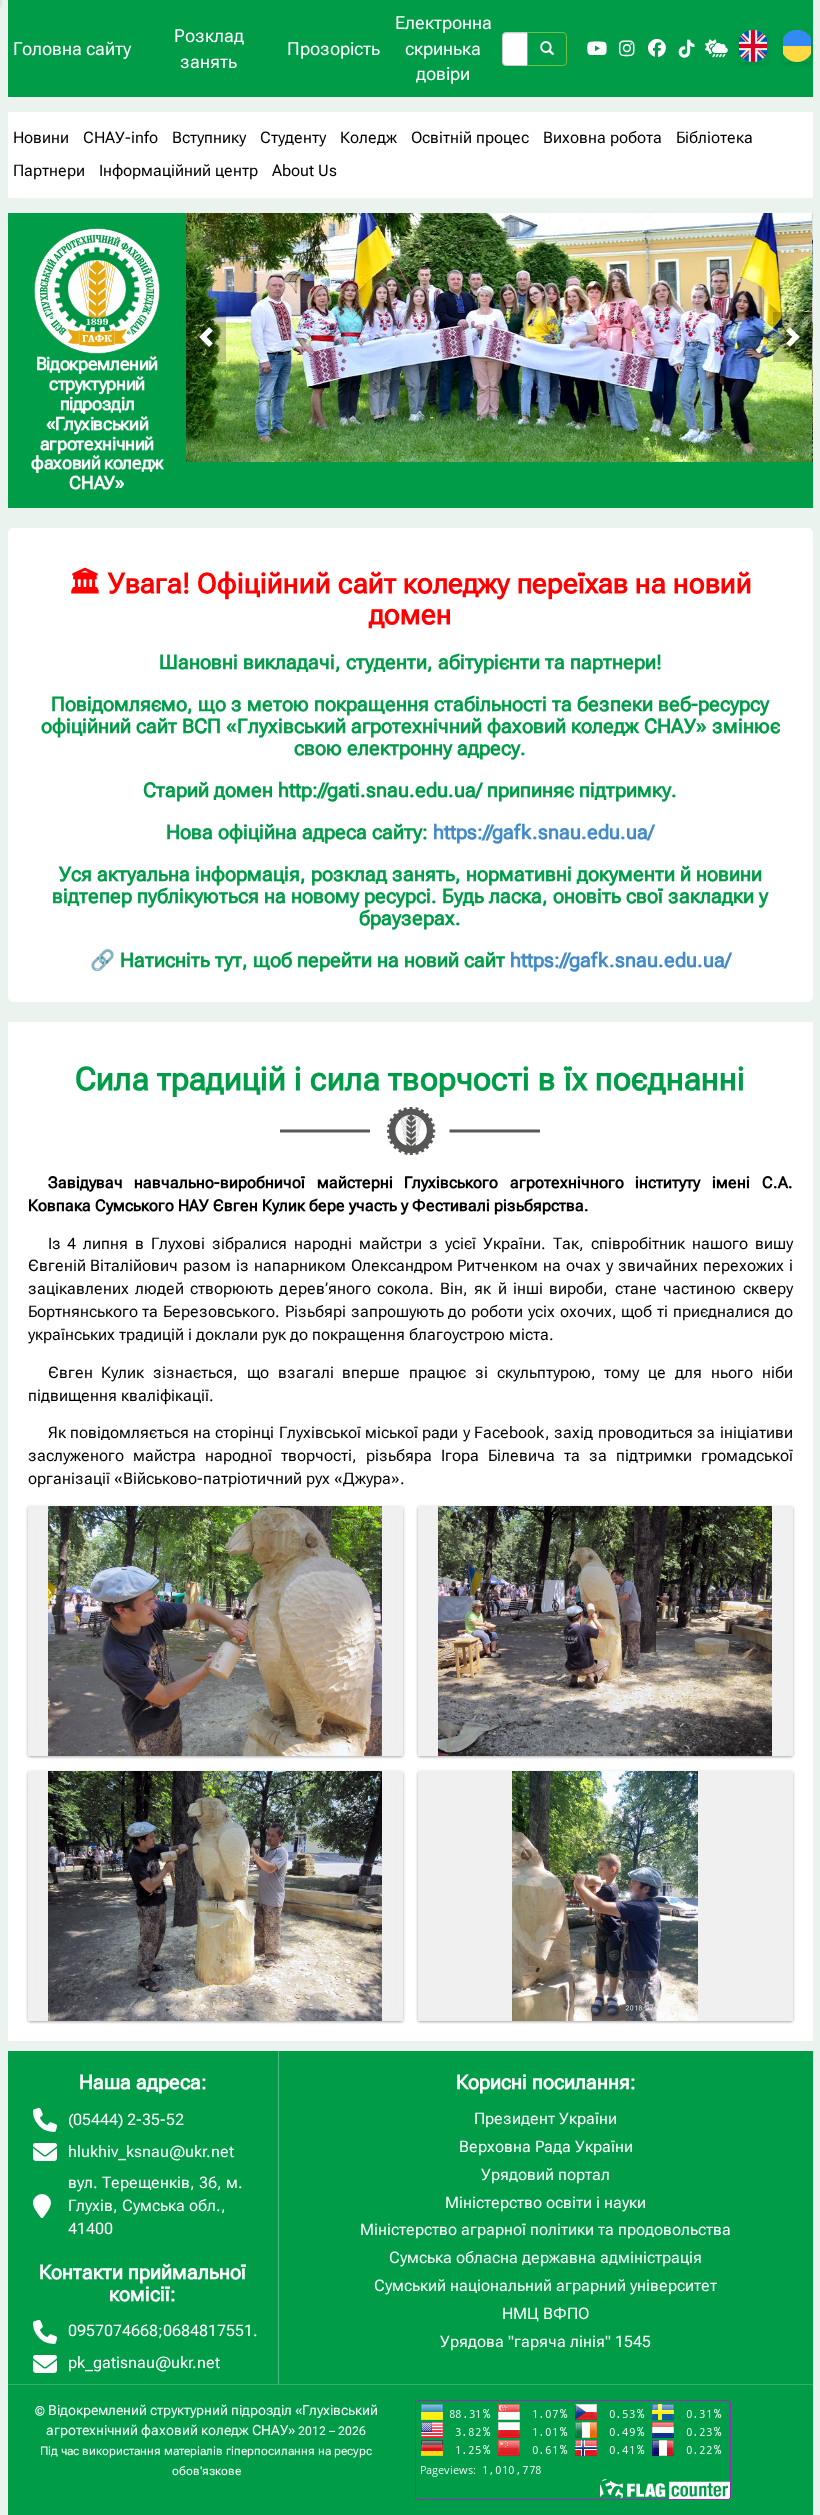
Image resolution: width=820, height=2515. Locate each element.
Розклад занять (209, 48)
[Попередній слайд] (206, 337)
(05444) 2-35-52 (126, 2119)
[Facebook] (657, 49)
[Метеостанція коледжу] (717, 49)
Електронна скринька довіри (443, 48)
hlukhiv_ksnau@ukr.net (151, 2151)
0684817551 (208, 2330)
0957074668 (113, 2330)
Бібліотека (714, 137)
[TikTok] (687, 49)
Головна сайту (72, 48)
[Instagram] (627, 49)
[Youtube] (597, 49)
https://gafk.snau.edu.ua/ (543, 832)
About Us (304, 170)
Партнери (49, 170)
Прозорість (333, 48)
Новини (41, 137)
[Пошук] (547, 49)
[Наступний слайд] (793, 337)
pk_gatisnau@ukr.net (144, 2362)
